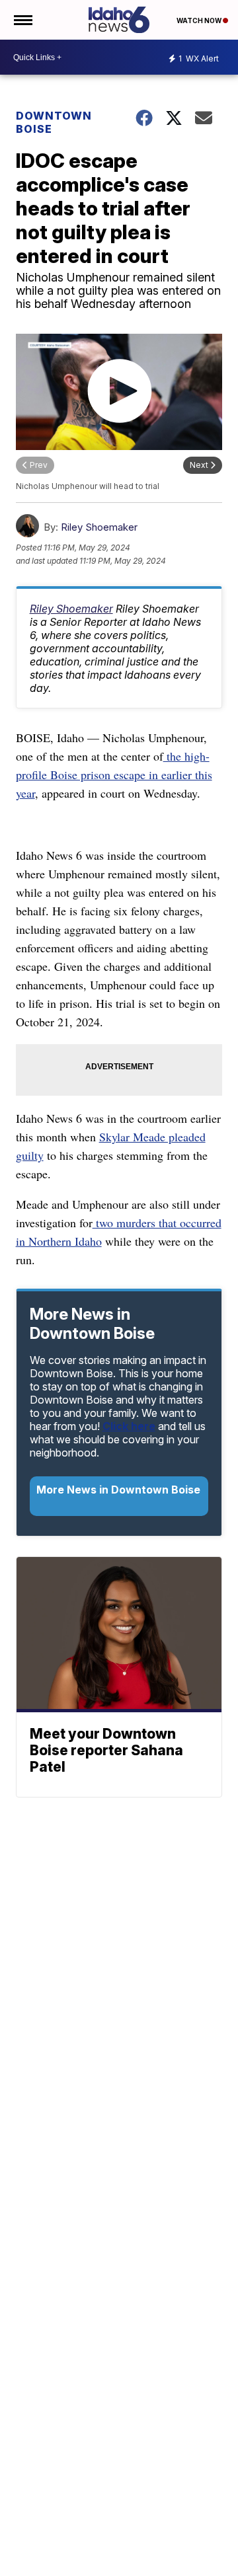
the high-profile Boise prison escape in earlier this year (114, 775)
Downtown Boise (54, 122)
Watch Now (200, 20)
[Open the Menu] (22, 20)
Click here (129, 1426)
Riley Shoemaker (99, 527)
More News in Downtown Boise (118, 1490)
